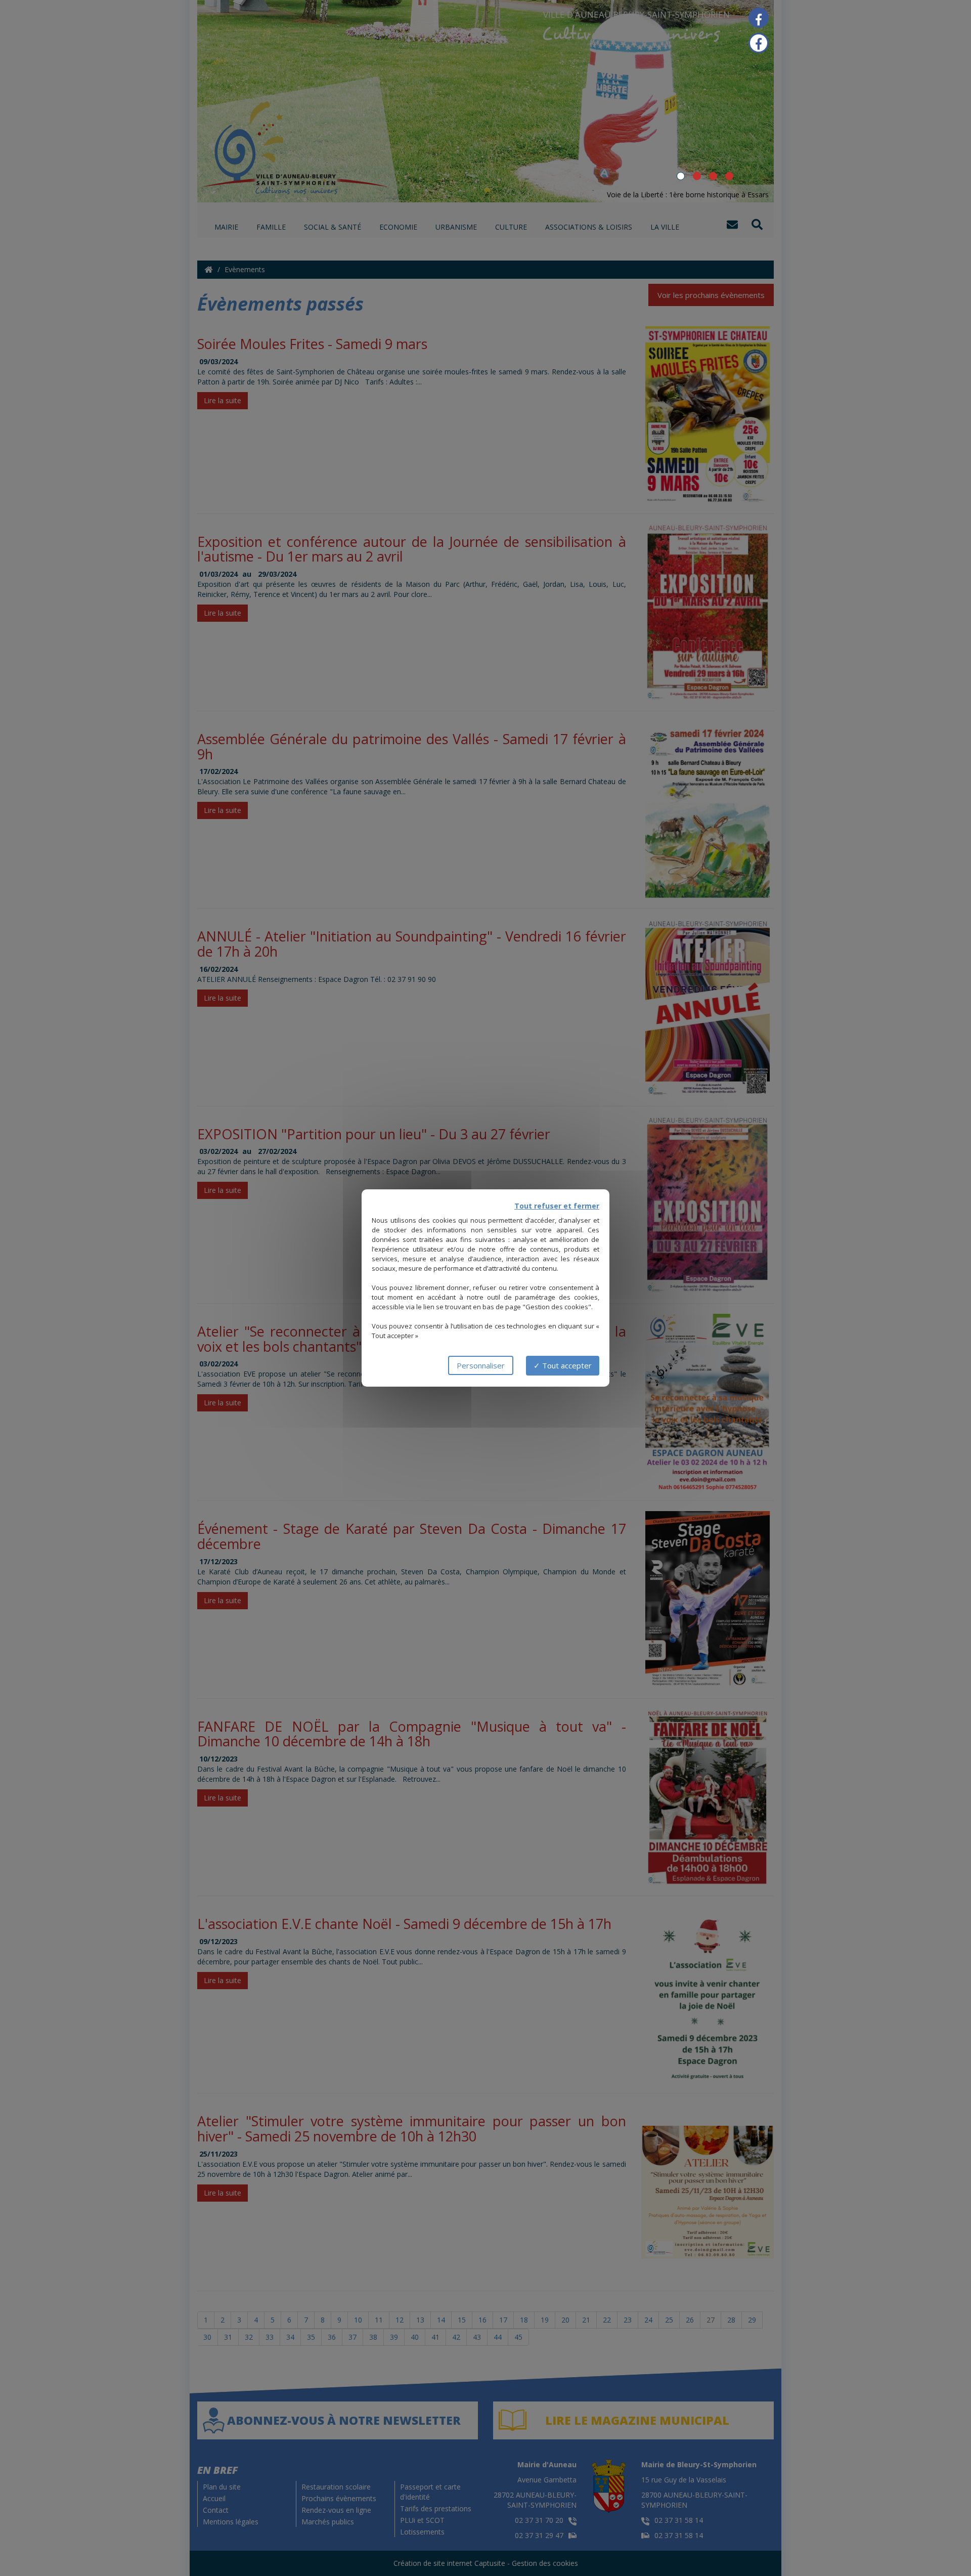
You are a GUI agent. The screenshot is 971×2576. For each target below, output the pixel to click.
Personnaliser (481, 1365)
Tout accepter (566, 1365)
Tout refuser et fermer (557, 1206)
